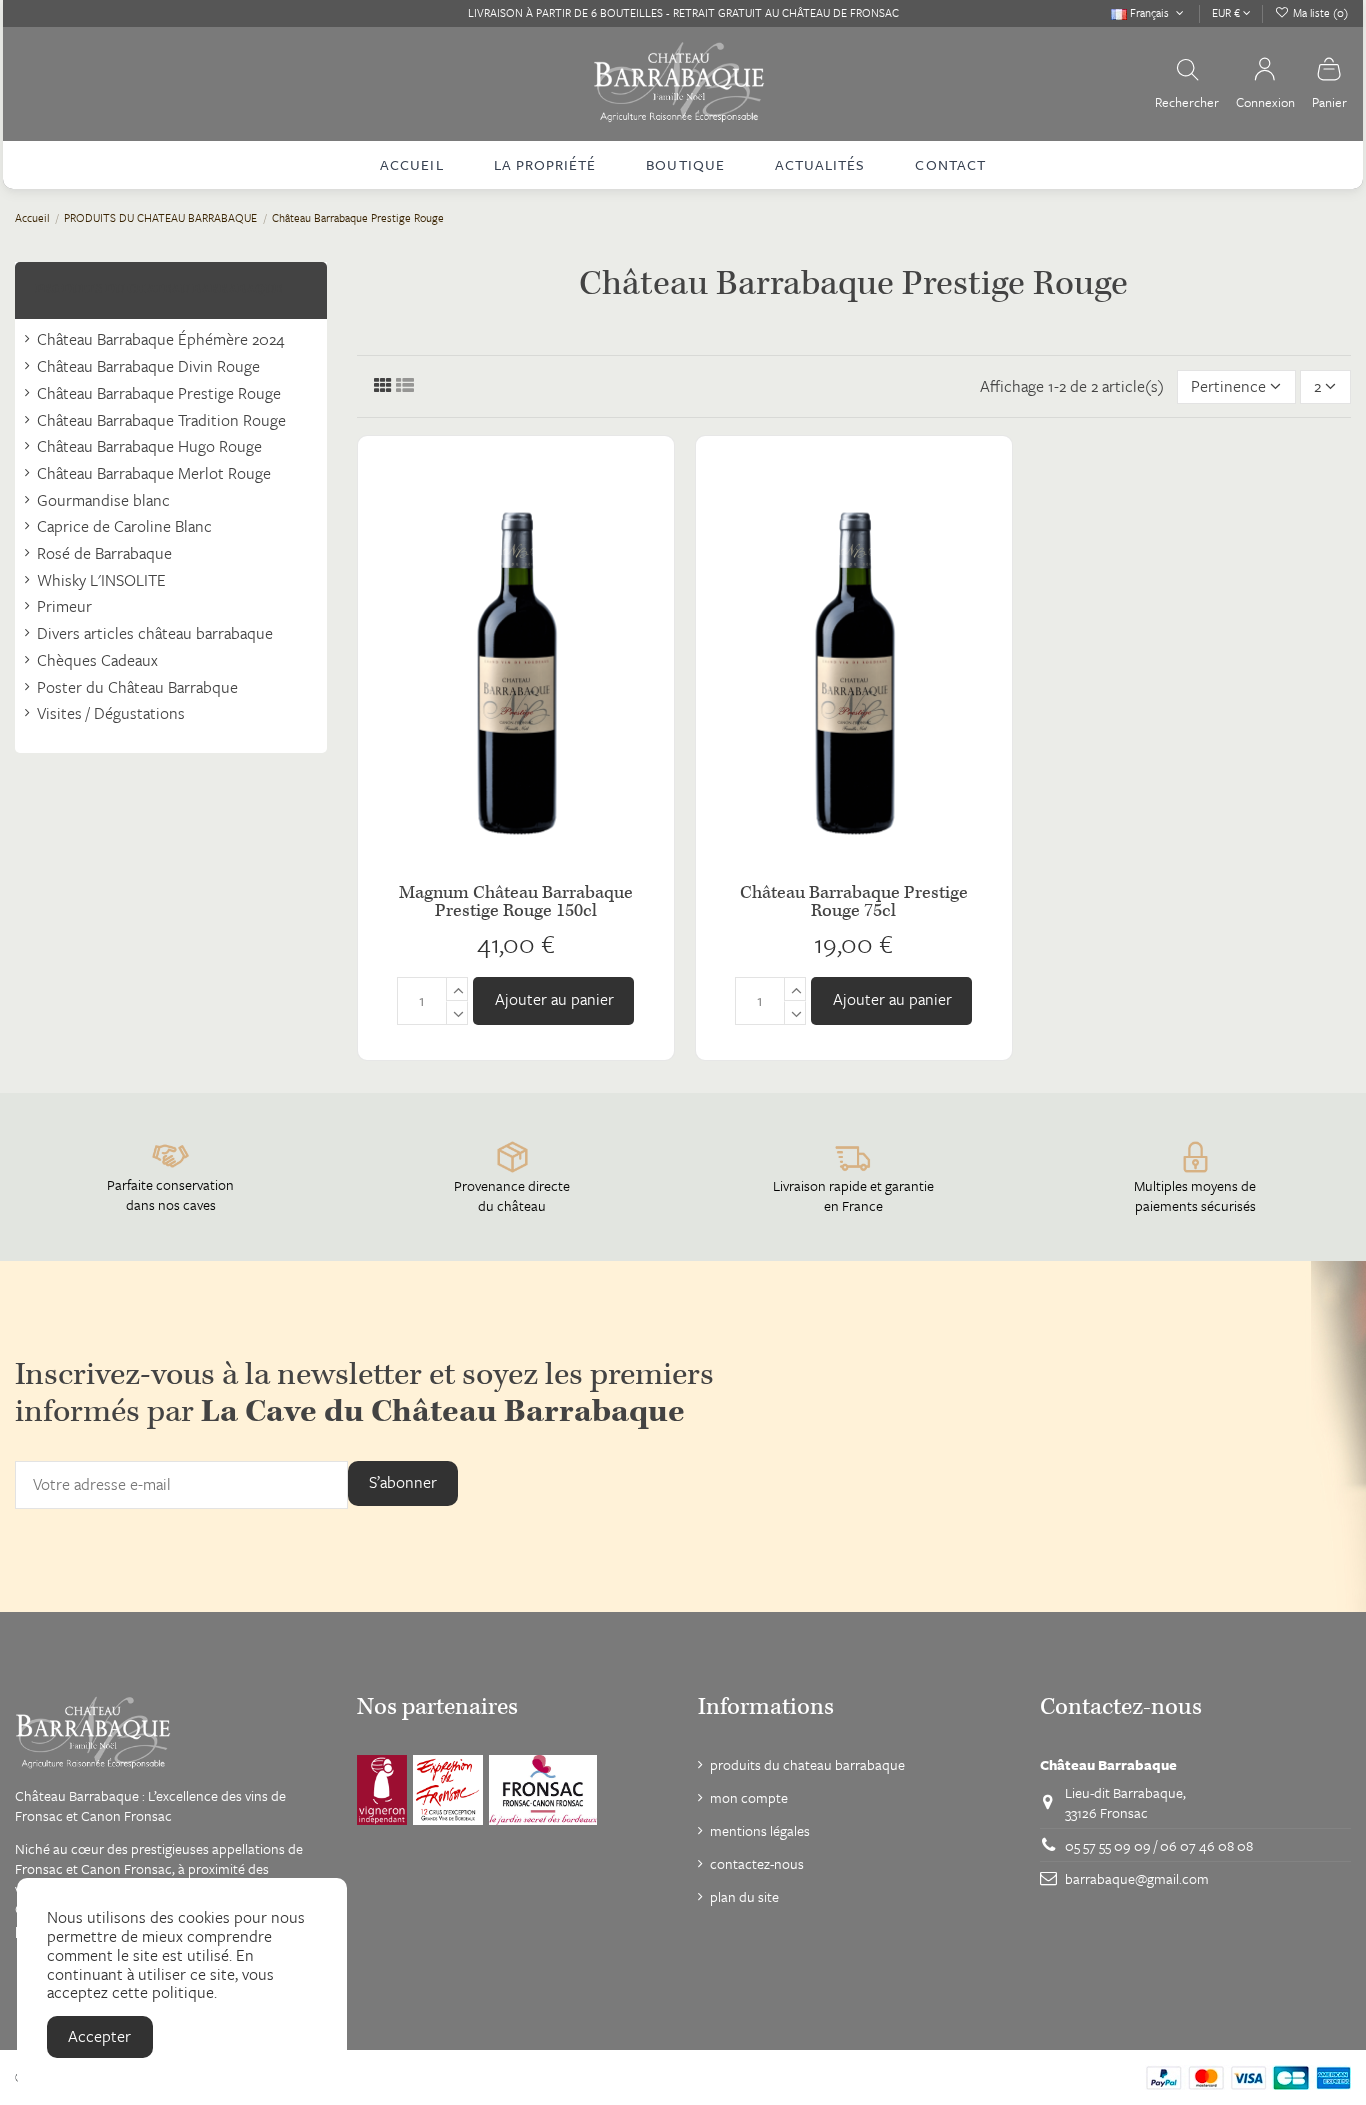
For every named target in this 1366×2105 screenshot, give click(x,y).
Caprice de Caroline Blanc (124, 526)
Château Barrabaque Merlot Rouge (154, 473)
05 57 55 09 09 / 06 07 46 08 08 (1159, 1845)
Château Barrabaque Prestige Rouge (159, 393)
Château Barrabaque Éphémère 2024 (161, 339)
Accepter (99, 2036)
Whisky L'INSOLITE (101, 580)
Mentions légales (760, 1831)
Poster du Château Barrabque (137, 687)
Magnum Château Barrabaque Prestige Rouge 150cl (516, 901)
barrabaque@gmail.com (1137, 1878)
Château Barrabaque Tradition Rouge (161, 420)
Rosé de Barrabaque (104, 553)
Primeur (64, 606)
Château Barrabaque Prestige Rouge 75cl (854, 901)
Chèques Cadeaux (97, 660)
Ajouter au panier (554, 999)
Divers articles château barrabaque (155, 633)
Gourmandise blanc (103, 500)
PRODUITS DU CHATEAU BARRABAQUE (158, 289)
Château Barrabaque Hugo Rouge (149, 446)
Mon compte (749, 1798)
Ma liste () (1319, 12)
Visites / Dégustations (111, 713)
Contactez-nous (757, 1864)
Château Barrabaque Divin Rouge (148, 366)
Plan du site (744, 1897)
